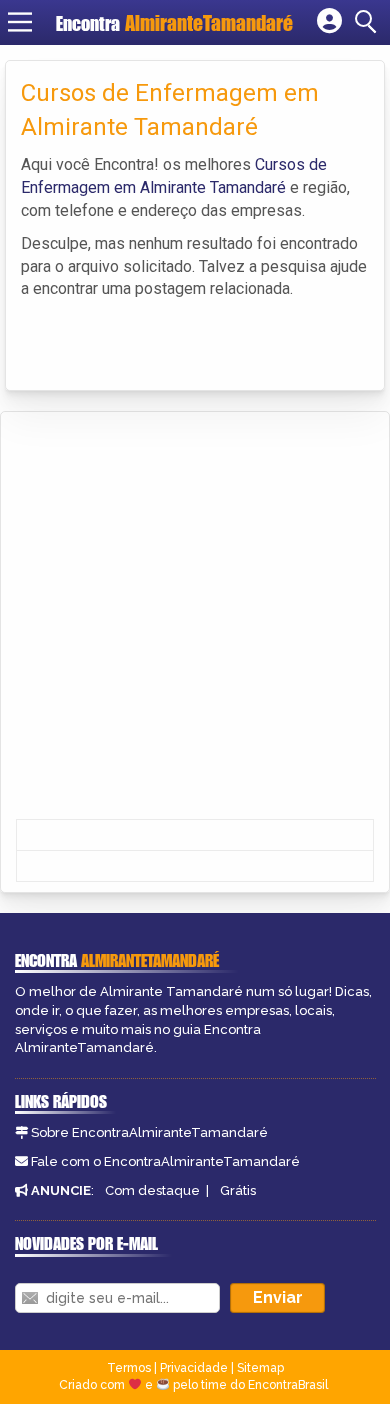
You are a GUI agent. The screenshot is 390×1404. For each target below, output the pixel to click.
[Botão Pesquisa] (369, 22)
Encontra (90, 23)
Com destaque (152, 1190)
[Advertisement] (195, 617)
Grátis (238, 1190)
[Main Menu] (20, 22)
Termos (129, 1368)
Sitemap (260, 1368)
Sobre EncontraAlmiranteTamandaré (149, 1132)
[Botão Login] (329, 22)
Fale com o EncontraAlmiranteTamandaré (165, 1161)
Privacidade (194, 1368)
